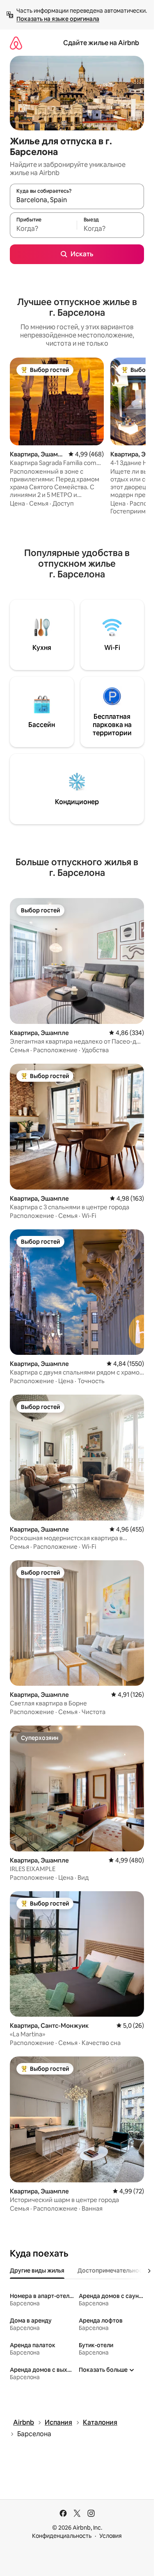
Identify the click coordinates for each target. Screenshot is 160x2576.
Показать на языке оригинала (58, 19)
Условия (111, 2536)
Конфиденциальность (62, 2536)
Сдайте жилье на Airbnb (101, 43)
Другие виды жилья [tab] (37, 2271)
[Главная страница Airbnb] (16, 43)
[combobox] (77, 200)
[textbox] (43, 229)
